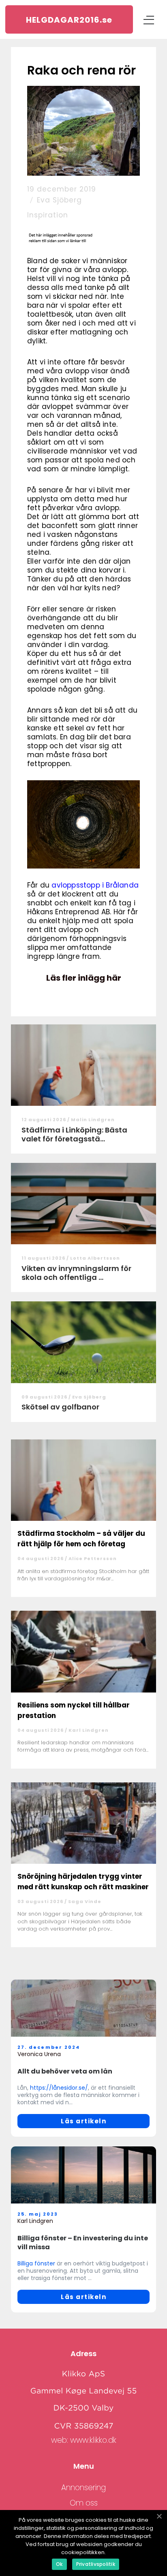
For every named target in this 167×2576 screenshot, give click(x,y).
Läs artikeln (83, 2121)
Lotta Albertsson (95, 1258)
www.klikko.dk (93, 2440)
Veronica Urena (39, 2054)
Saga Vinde (85, 1901)
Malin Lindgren (93, 1120)
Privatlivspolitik (96, 2564)
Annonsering (83, 2488)
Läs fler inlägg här (84, 978)
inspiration (48, 215)
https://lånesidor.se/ (59, 2088)
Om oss (84, 2503)
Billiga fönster (36, 2263)
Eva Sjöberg (59, 200)
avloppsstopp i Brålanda (95, 885)
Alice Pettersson (93, 1558)
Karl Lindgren (89, 1730)
